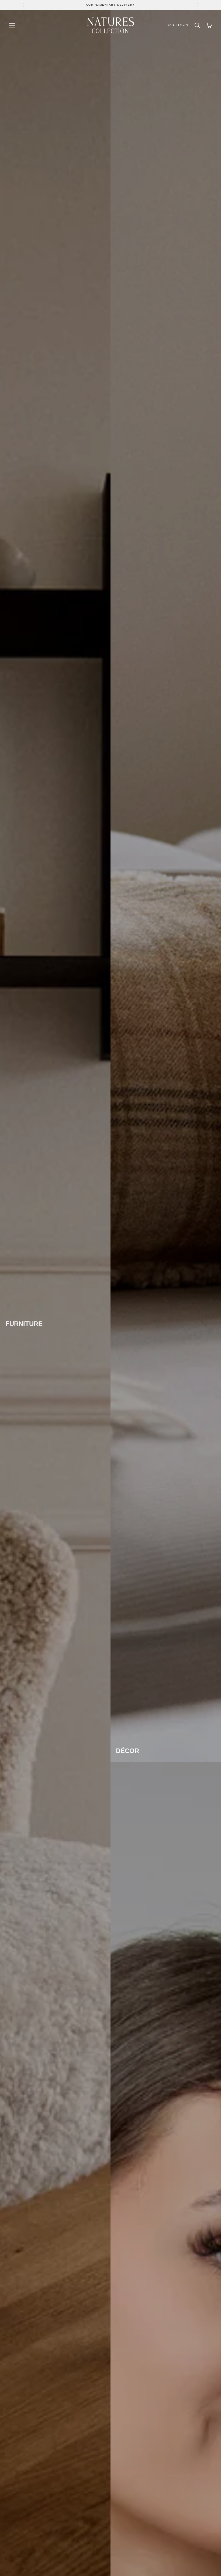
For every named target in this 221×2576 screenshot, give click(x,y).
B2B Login (178, 25)
